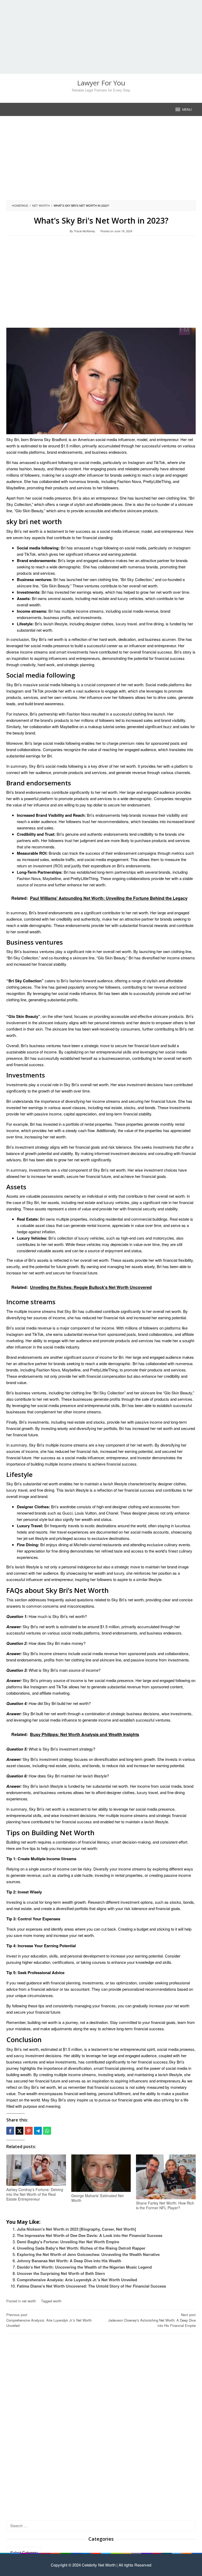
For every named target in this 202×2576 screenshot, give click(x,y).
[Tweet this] (19, 2131)
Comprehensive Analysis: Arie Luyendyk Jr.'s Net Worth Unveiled (77, 2280)
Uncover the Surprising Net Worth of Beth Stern (61, 2273)
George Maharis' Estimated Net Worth (97, 2198)
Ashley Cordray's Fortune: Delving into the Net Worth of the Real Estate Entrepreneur (35, 2194)
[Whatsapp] (47, 2131)
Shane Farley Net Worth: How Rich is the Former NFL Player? (165, 2205)
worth (57, 2301)
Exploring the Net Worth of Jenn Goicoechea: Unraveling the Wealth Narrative (88, 2254)
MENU (187, 109)
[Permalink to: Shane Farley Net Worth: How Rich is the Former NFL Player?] (166, 2177)
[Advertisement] (101, 37)
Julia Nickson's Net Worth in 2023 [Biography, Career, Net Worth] (76, 2229)
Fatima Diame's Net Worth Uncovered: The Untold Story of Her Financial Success (91, 2286)
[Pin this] (29, 2131)
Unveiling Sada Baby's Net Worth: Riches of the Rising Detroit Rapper (81, 2248)
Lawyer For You (101, 83)
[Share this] (10, 2131)
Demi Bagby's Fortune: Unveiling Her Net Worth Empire (68, 2242)
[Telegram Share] (38, 2131)
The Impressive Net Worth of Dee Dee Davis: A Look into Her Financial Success (90, 2235)
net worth (29, 2301)
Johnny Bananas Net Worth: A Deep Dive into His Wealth (69, 2261)
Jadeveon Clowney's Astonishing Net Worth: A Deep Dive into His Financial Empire (152, 2320)
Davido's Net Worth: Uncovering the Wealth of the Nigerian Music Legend (84, 2267)
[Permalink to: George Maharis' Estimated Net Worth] (101, 2173)
